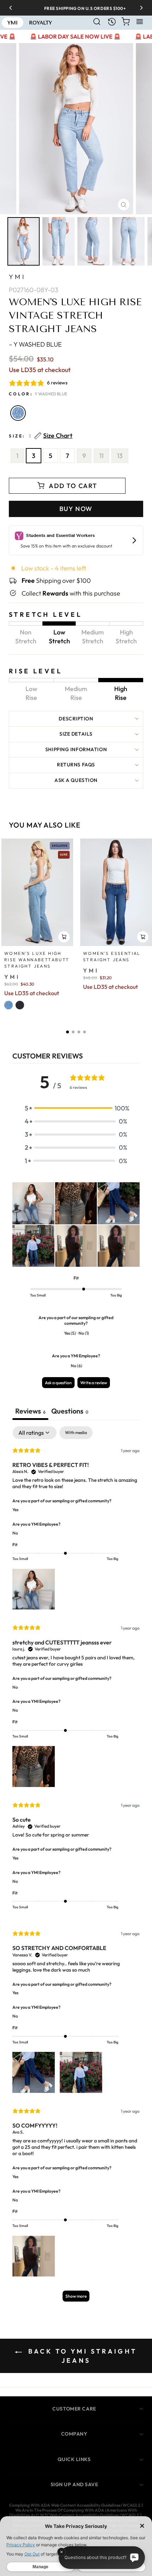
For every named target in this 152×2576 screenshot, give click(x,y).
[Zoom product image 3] (93, 241)
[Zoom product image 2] (59, 241)
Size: (41, 436)
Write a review (94, 1383)
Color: (38, 394)
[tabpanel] (76, 1867)
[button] (68, 1032)
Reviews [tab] (30, 1411)
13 (120, 456)
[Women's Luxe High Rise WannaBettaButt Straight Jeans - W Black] (20, 1005)
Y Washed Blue (18, 413)
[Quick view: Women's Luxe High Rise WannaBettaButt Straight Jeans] (64, 937)
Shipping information (76, 749)
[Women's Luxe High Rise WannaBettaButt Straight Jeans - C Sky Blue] (8, 1005)
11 (101, 456)
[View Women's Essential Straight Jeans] (116, 892)
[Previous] (13, 8)
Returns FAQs (76, 765)
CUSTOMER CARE (74, 2409)
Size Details (76, 734)
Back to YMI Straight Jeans (81, 2356)
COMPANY (74, 2434)
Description (76, 719)
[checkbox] (76, 1433)
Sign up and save (74, 2484)
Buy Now (76, 509)
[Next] (139, 8)
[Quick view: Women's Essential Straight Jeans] (143, 937)
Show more (76, 2296)
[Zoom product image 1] (24, 241)
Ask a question (76, 780)
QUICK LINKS (74, 2459)
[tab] (70, 1412)
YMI (17, 277)
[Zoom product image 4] (128, 241)
